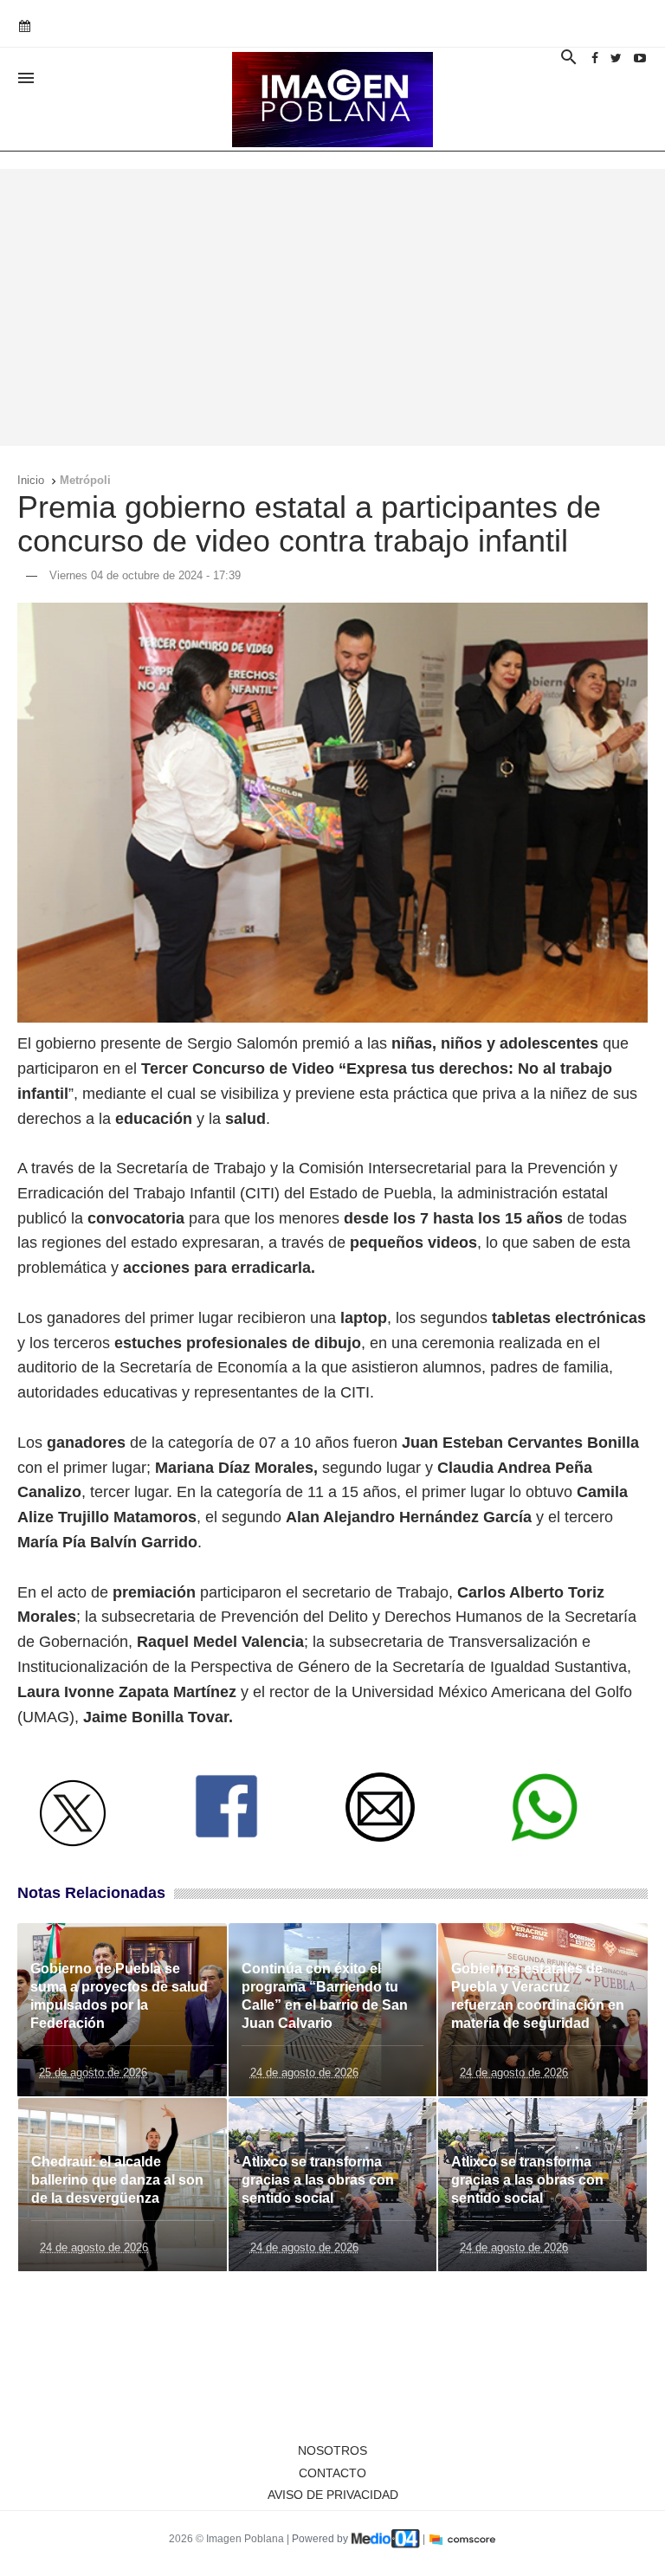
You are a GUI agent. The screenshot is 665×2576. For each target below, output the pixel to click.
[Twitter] (616, 58)
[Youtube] (640, 58)
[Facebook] (595, 58)
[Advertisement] (332, 307)
